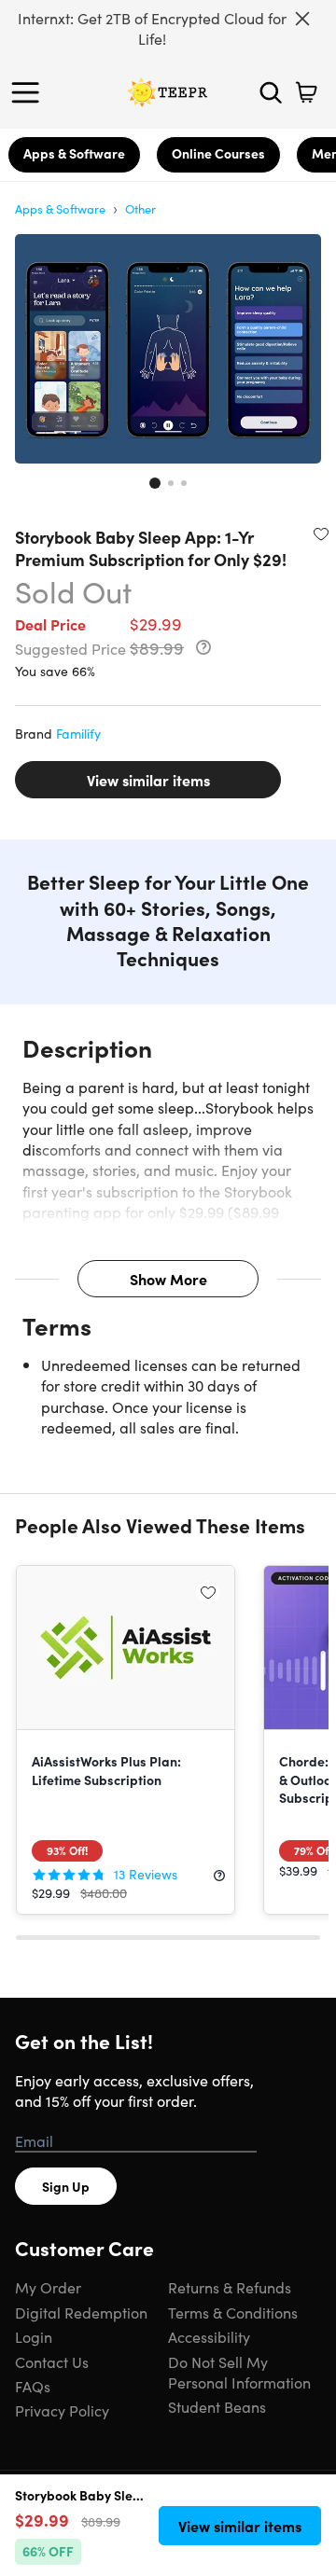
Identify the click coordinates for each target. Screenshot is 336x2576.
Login (34, 2336)
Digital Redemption (81, 2312)
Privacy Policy (62, 2410)
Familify (78, 733)
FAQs (33, 2386)
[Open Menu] (30, 92)
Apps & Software (74, 153)
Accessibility (209, 2336)
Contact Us (52, 2361)
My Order (48, 2287)
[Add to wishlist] (321, 533)
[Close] (302, 19)
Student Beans (217, 2406)
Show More (168, 1279)
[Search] (271, 92)
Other (140, 208)
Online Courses (218, 153)
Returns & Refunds (230, 2287)
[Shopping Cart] (306, 92)
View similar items (148, 780)
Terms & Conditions (233, 2312)
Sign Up (66, 2186)
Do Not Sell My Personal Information (239, 2372)
